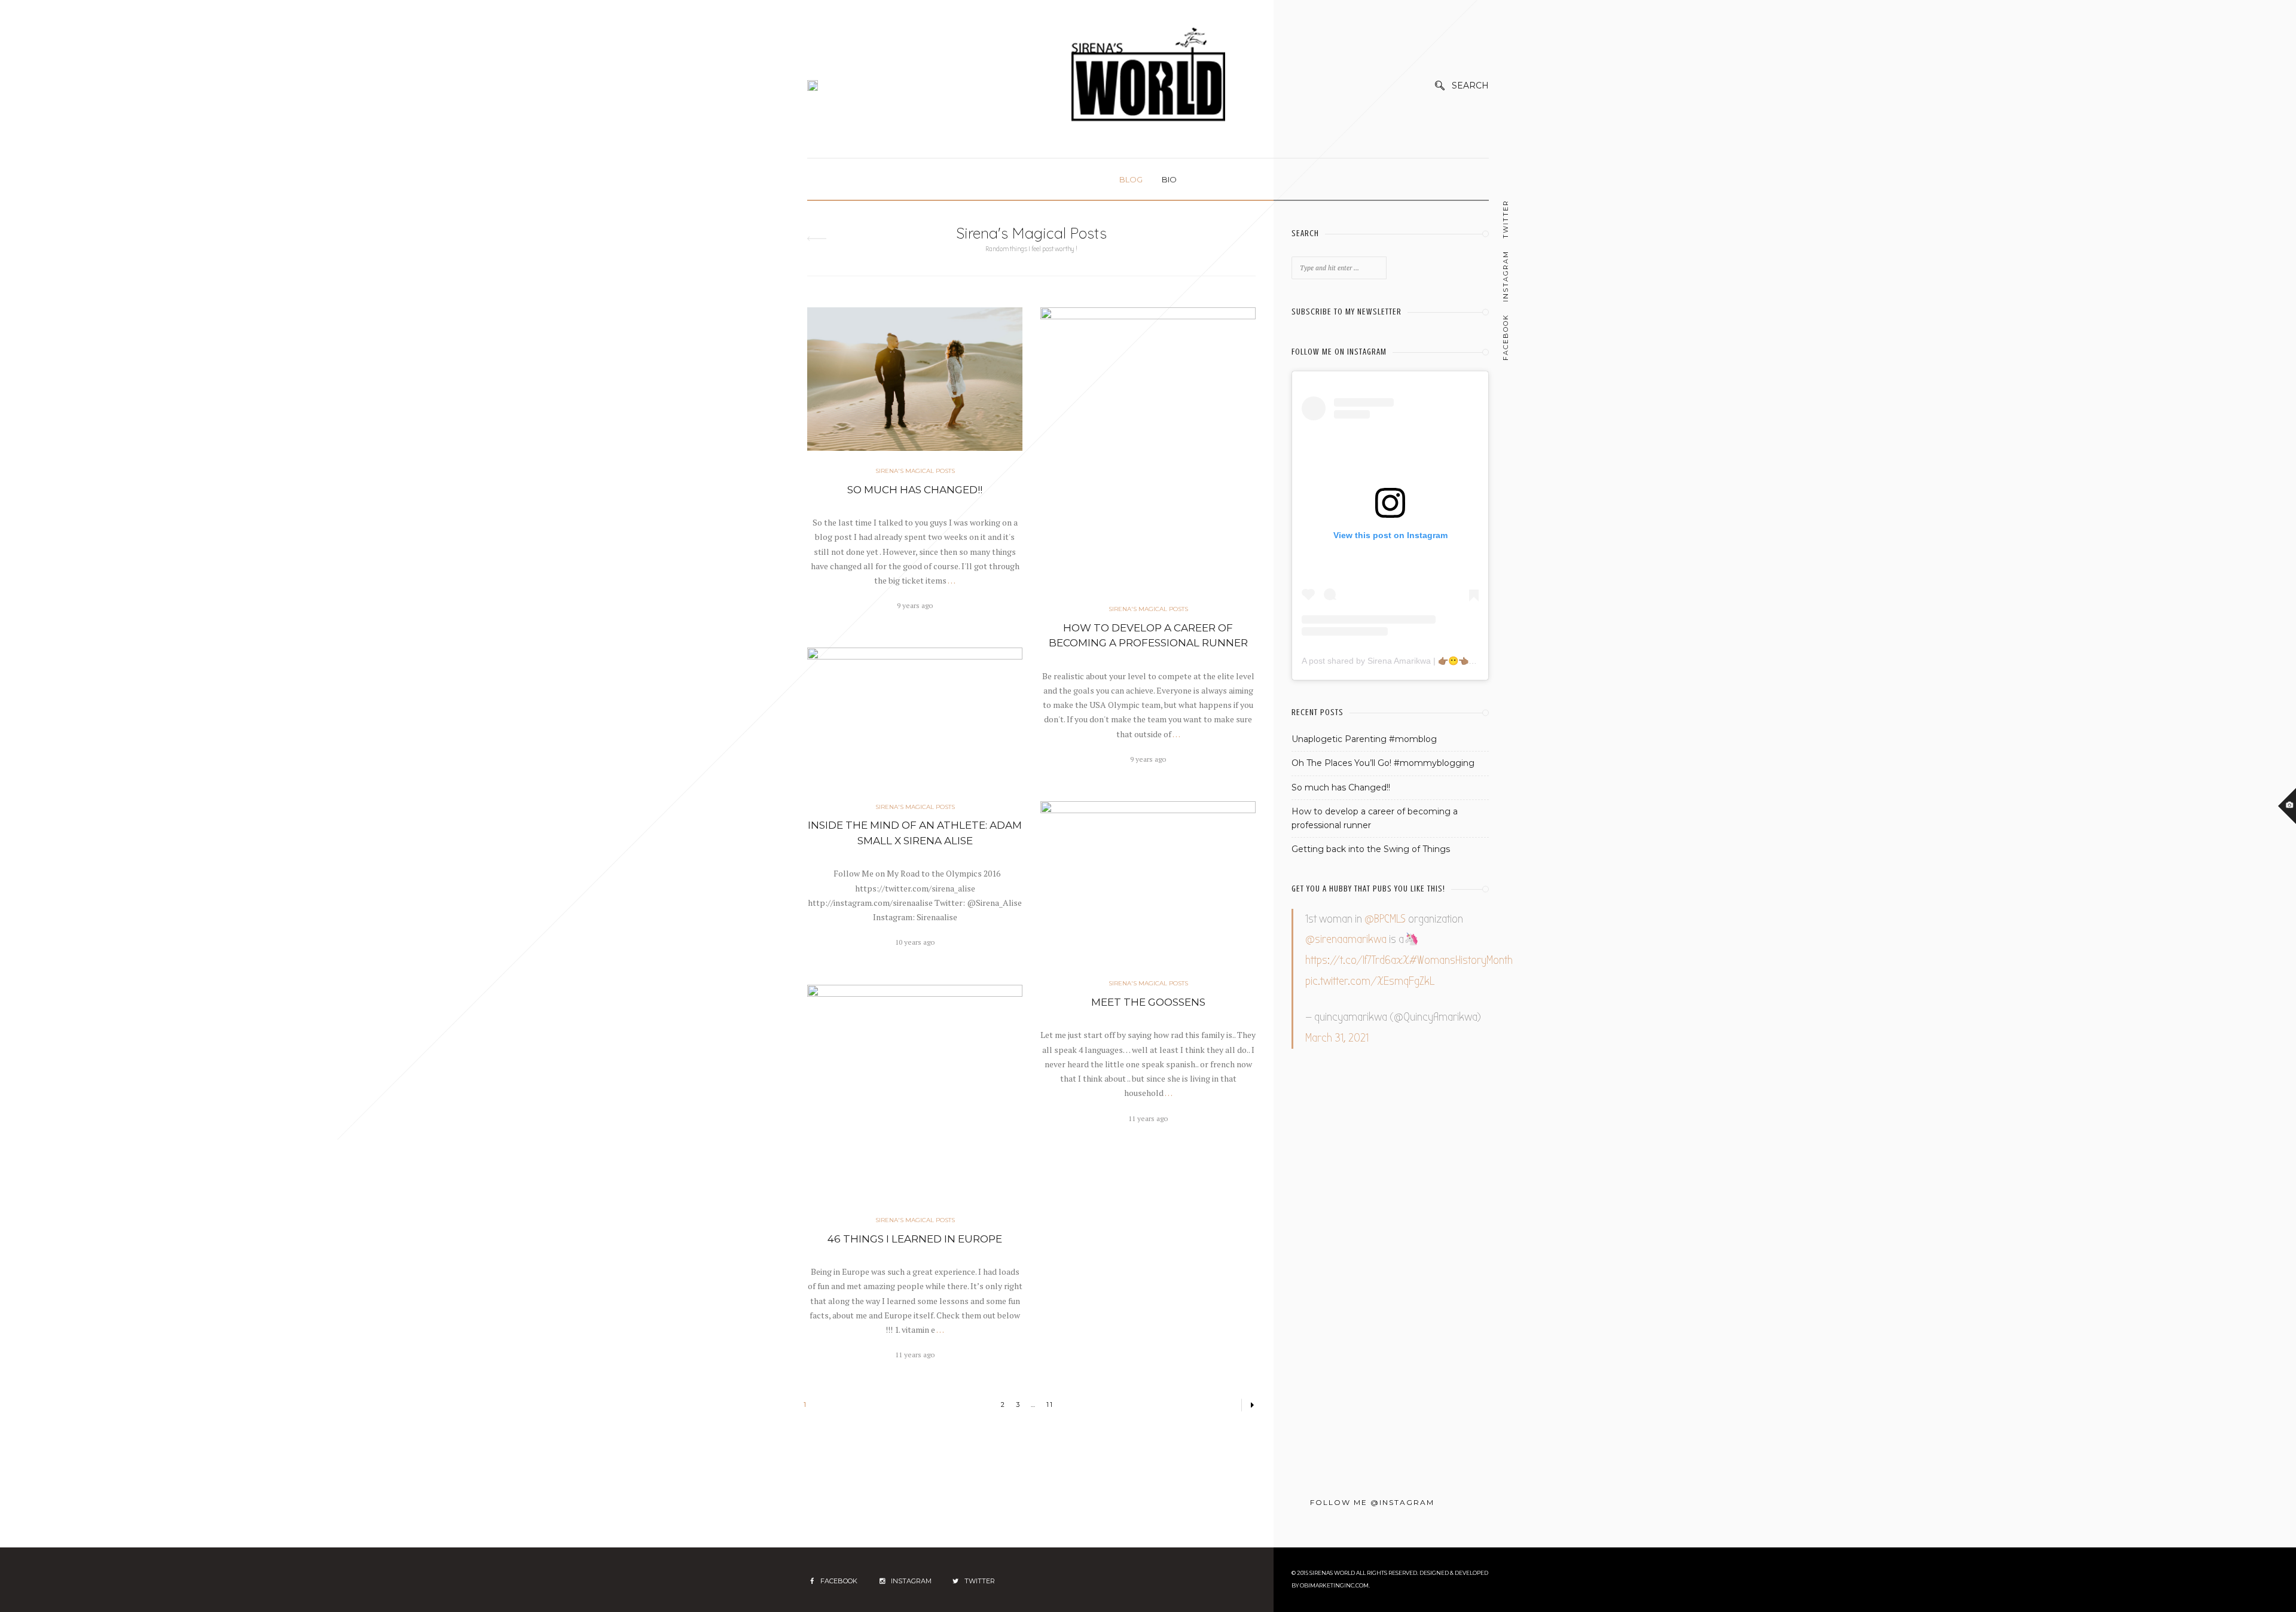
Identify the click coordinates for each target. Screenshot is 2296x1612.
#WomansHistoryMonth (1461, 960)
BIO (1169, 179)
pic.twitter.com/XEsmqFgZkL (1370, 981)
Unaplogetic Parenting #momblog (1364, 739)
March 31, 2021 (1337, 1038)
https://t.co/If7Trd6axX (1357, 960)
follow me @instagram (1372, 1502)
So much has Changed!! (915, 490)
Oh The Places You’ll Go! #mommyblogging (1383, 763)
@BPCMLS (1385, 919)
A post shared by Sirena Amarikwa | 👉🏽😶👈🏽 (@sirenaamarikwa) (1423, 661)
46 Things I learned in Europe (915, 1239)
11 (1050, 1405)
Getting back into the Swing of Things (1371, 849)
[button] (889, 430)
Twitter (1506, 219)
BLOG (1131, 179)
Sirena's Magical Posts (915, 471)
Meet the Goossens (1148, 1002)
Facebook (1506, 337)
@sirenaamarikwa (1346, 939)
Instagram (1506, 276)
